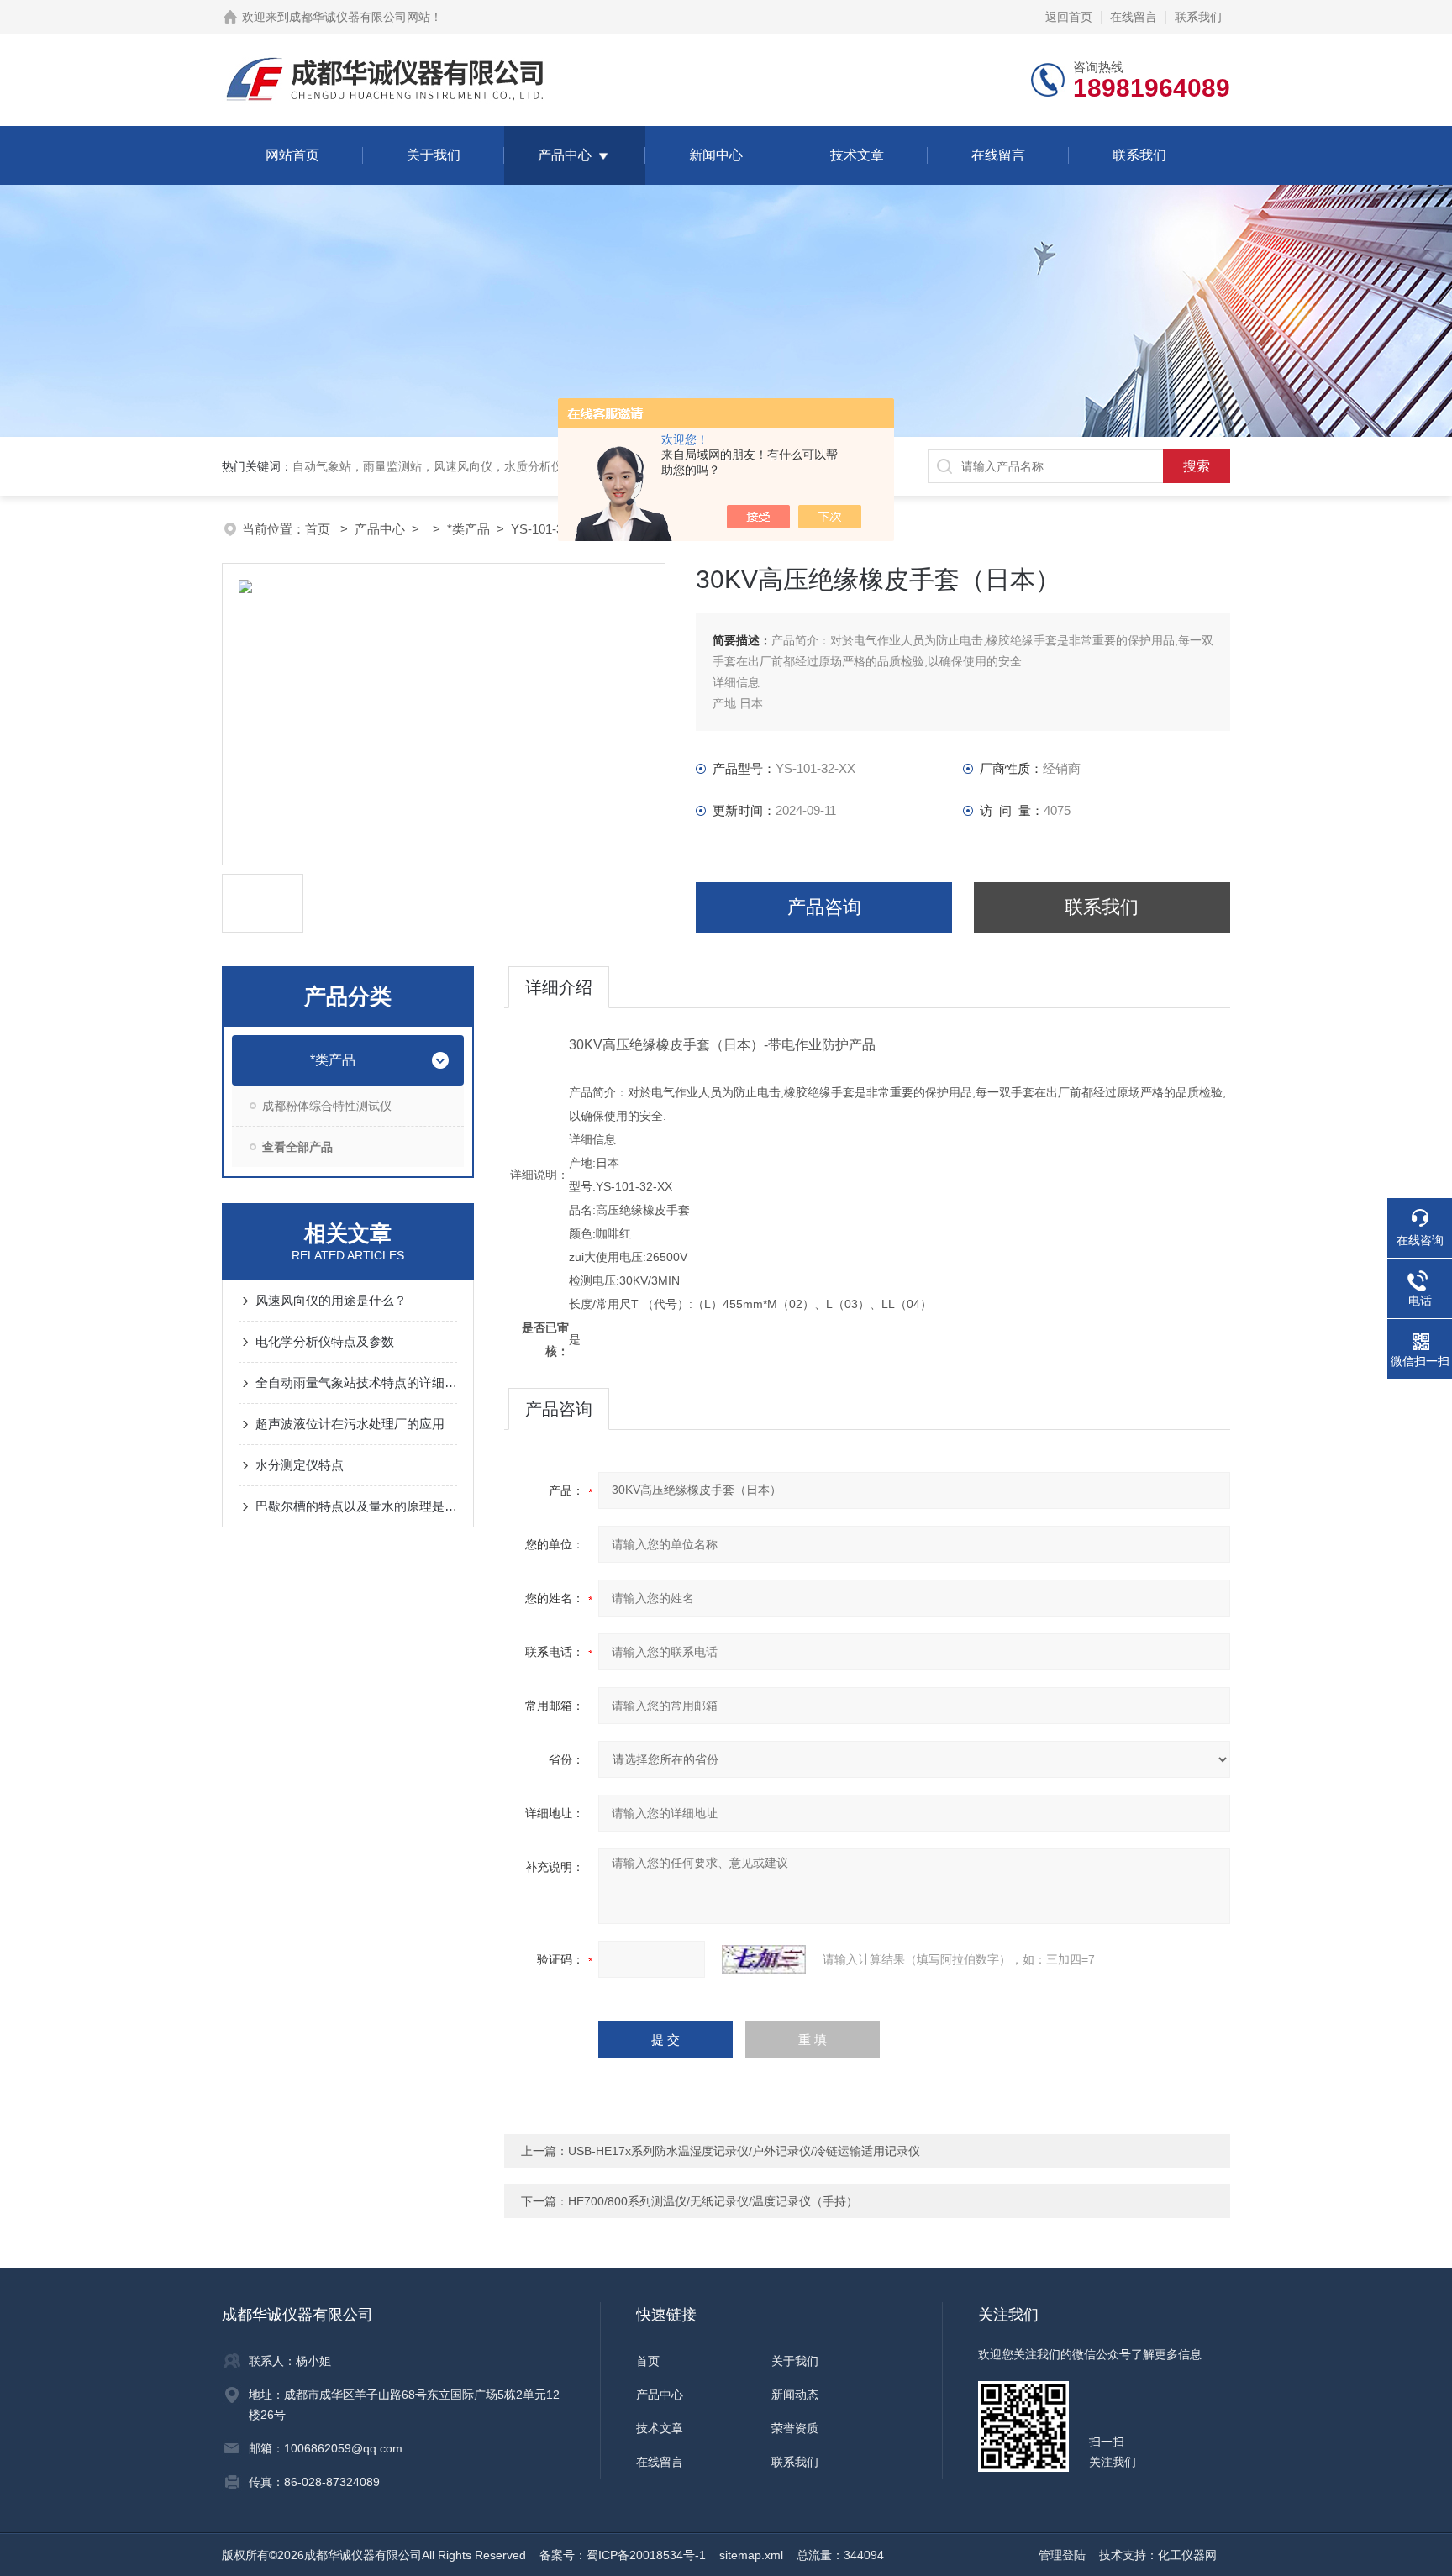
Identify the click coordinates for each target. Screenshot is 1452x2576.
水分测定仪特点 (300, 1465)
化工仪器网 (1187, 2555)
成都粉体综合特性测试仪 (327, 1106)
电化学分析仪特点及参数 (325, 1341)
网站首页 (292, 155)
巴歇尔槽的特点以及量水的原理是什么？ (356, 1506)
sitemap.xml (751, 2555)
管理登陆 (1062, 2555)
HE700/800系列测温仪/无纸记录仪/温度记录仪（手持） (713, 2201)
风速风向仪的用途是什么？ (331, 1300)
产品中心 (565, 155)
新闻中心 (716, 155)
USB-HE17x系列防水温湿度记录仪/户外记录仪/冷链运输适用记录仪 (744, 2151)
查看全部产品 (297, 1147)
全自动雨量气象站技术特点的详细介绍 (356, 1383)
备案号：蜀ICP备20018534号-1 (623, 2555)
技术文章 (857, 155)
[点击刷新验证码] (764, 1959)
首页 (319, 529)
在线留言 (1134, 17)
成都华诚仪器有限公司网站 (360, 17)
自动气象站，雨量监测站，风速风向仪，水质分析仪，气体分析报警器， (481, 466)
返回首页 (1069, 17)
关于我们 (434, 155)
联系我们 (1198, 17)
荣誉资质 (795, 2428)
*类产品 (468, 529)
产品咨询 (824, 907)
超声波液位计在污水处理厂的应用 (350, 1424)
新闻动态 (795, 2395)
